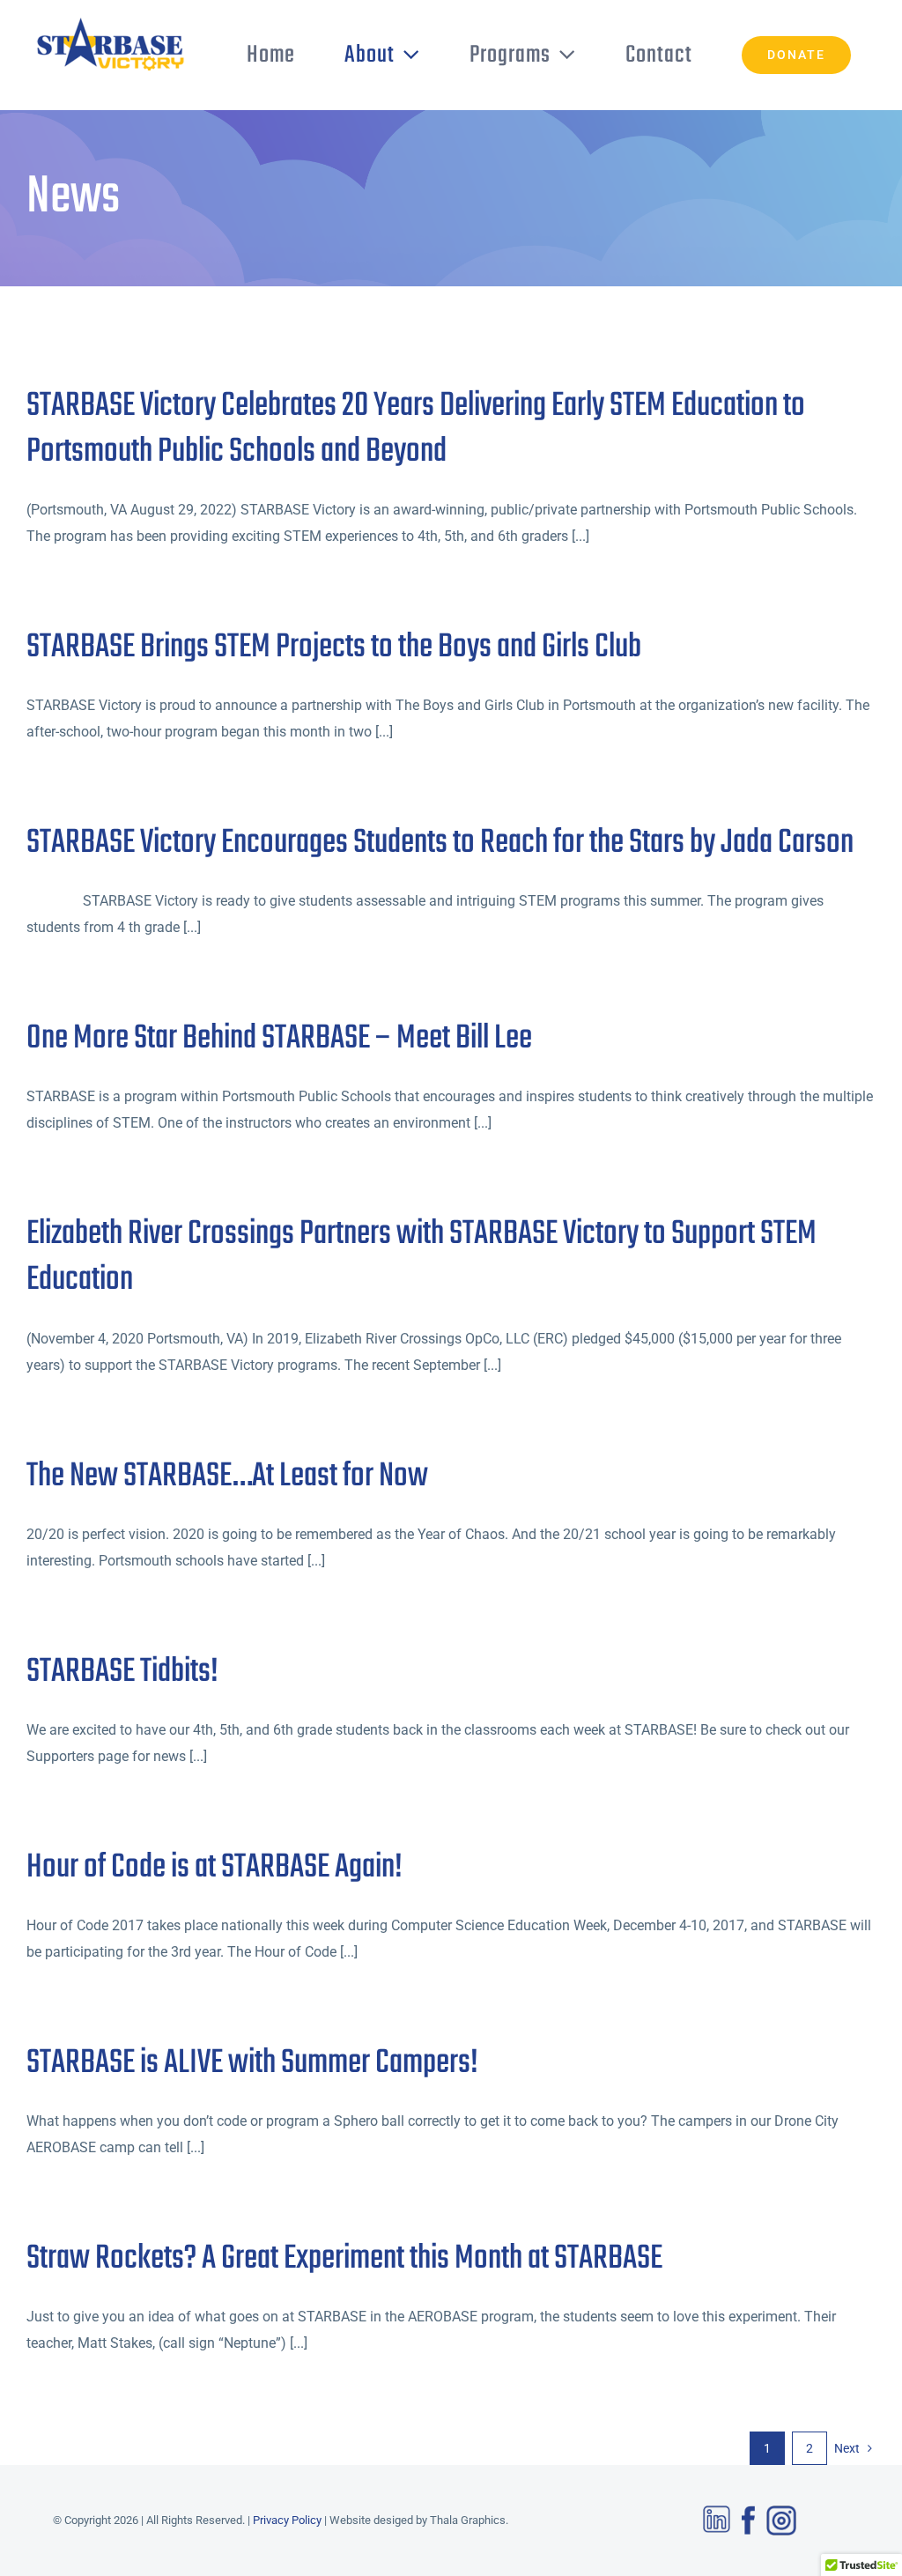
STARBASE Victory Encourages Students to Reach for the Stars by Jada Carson (440, 843)
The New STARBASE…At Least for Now (227, 1477)
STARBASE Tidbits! (122, 1672)
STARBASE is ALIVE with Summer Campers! (252, 2063)
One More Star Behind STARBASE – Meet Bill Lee (279, 1039)
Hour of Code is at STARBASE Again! (214, 1868)
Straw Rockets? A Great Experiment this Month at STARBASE (344, 2259)
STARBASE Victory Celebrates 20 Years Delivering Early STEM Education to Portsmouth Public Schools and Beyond (416, 429)
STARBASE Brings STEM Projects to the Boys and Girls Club (334, 648)
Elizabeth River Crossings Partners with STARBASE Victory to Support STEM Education (421, 1257)
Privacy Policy (287, 2520)
